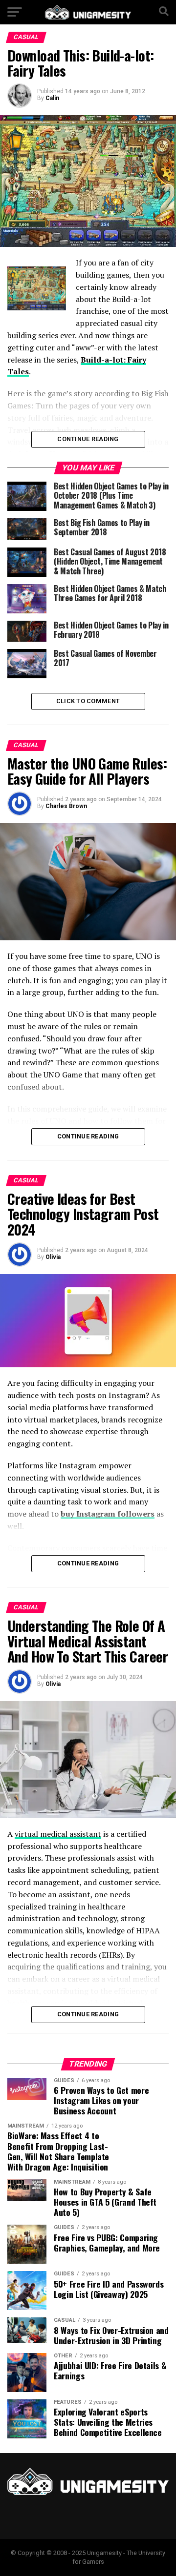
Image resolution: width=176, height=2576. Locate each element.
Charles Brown (66, 806)
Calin (52, 98)
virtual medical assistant (58, 1834)
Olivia (53, 1257)
